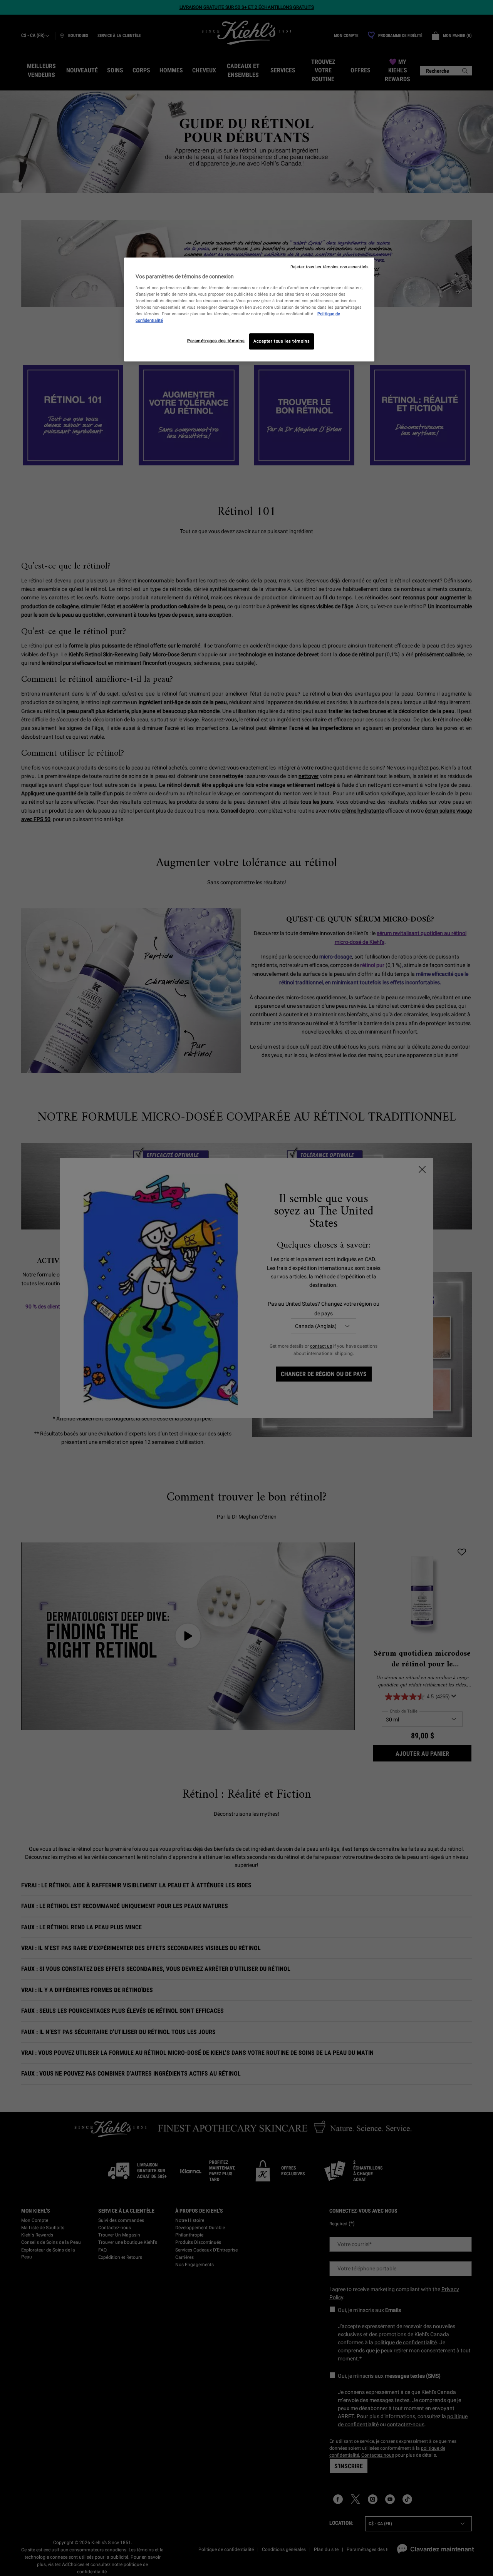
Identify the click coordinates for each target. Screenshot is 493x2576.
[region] (249, 309)
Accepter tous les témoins (282, 341)
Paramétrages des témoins (216, 341)
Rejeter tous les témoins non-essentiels (330, 267)
